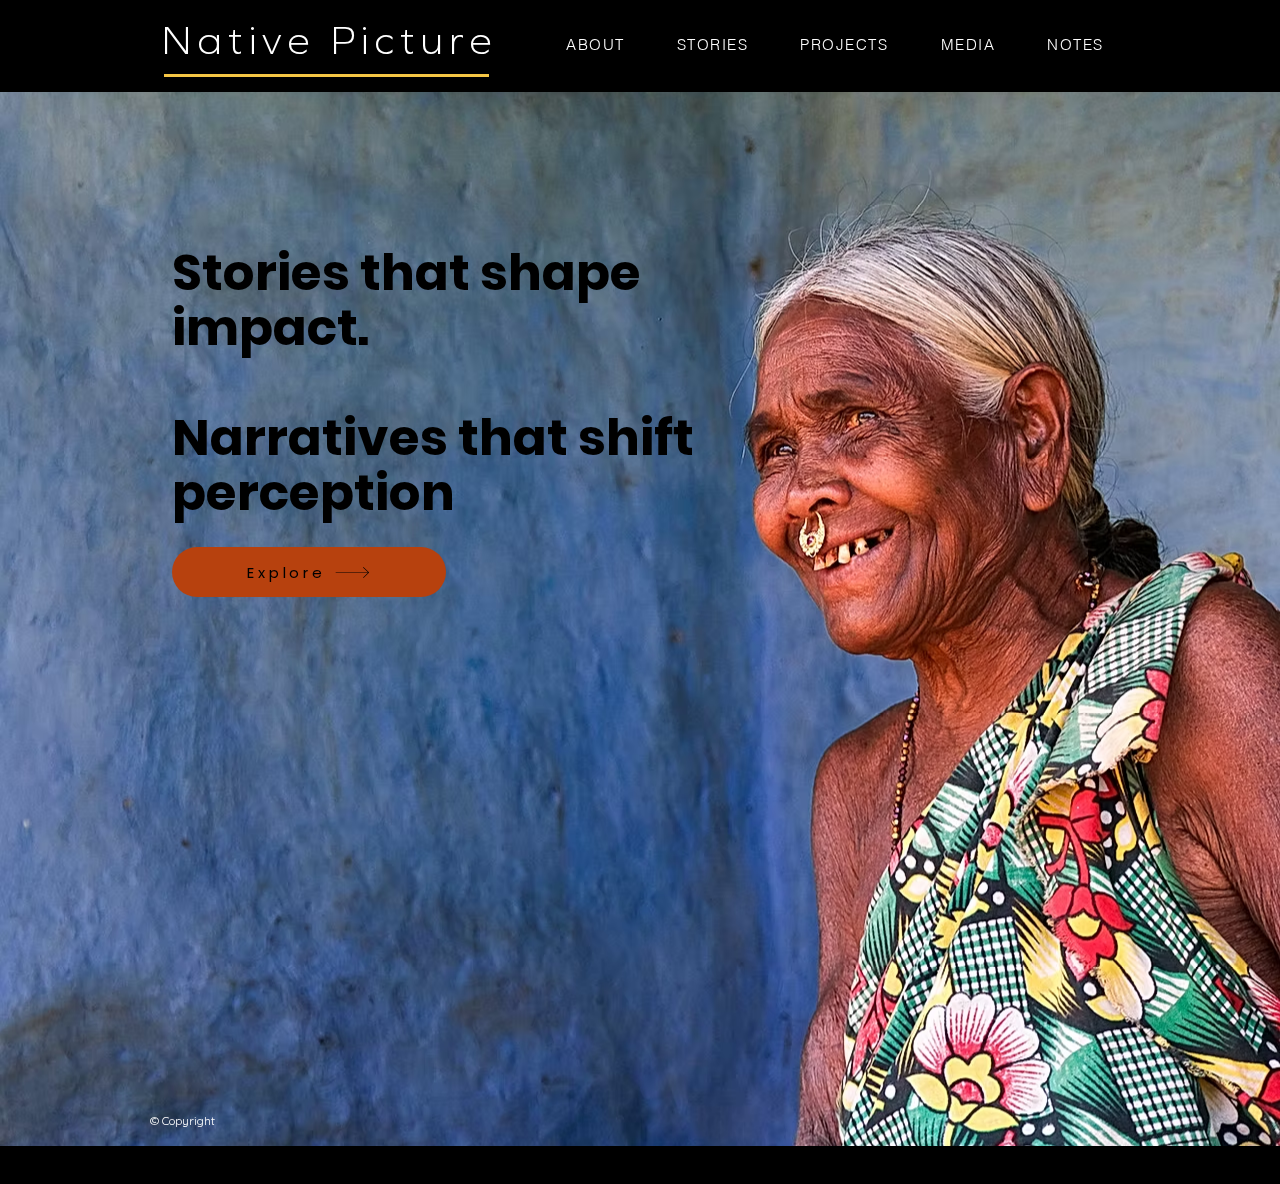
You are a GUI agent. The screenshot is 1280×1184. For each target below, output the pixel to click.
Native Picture (330, 41)
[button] (844, 44)
